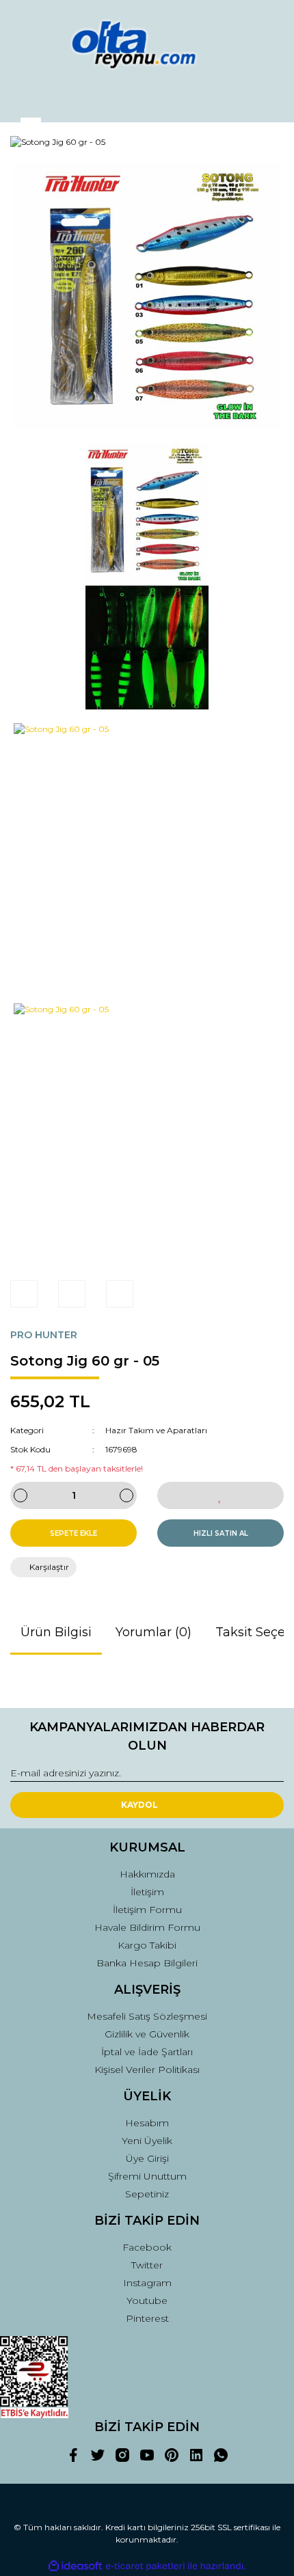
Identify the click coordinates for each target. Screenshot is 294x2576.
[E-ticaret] (145, 2566)
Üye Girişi (147, 2158)
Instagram (147, 2283)
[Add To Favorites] (220, 1495)
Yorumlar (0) (153, 1632)
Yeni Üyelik (147, 2141)
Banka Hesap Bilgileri (147, 1963)
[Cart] (267, 99)
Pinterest (147, 2318)
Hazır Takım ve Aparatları (156, 1430)
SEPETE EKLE (73, 1533)
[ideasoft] (75, 2566)
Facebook (147, 2247)
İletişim (147, 1892)
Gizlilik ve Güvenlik (147, 2034)
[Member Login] (147, 99)
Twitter (147, 2265)
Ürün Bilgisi (56, 1632)
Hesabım (147, 2123)
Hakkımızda (147, 1874)
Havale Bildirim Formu (147, 1927)
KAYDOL (139, 1805)
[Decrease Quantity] (21, 1495)
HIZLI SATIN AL (221, 1533)
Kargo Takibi (147, 1945)
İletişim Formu (147, 1910)
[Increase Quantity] (126, 1495)
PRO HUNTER (44, 1335)
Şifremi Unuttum (147, 2176)
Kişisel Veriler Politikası (147, 2070)
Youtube (147, 2301)
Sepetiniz (147, 2194)
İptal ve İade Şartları (147, 2052)
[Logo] (147, 44)
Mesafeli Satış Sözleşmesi (147, 2016)
